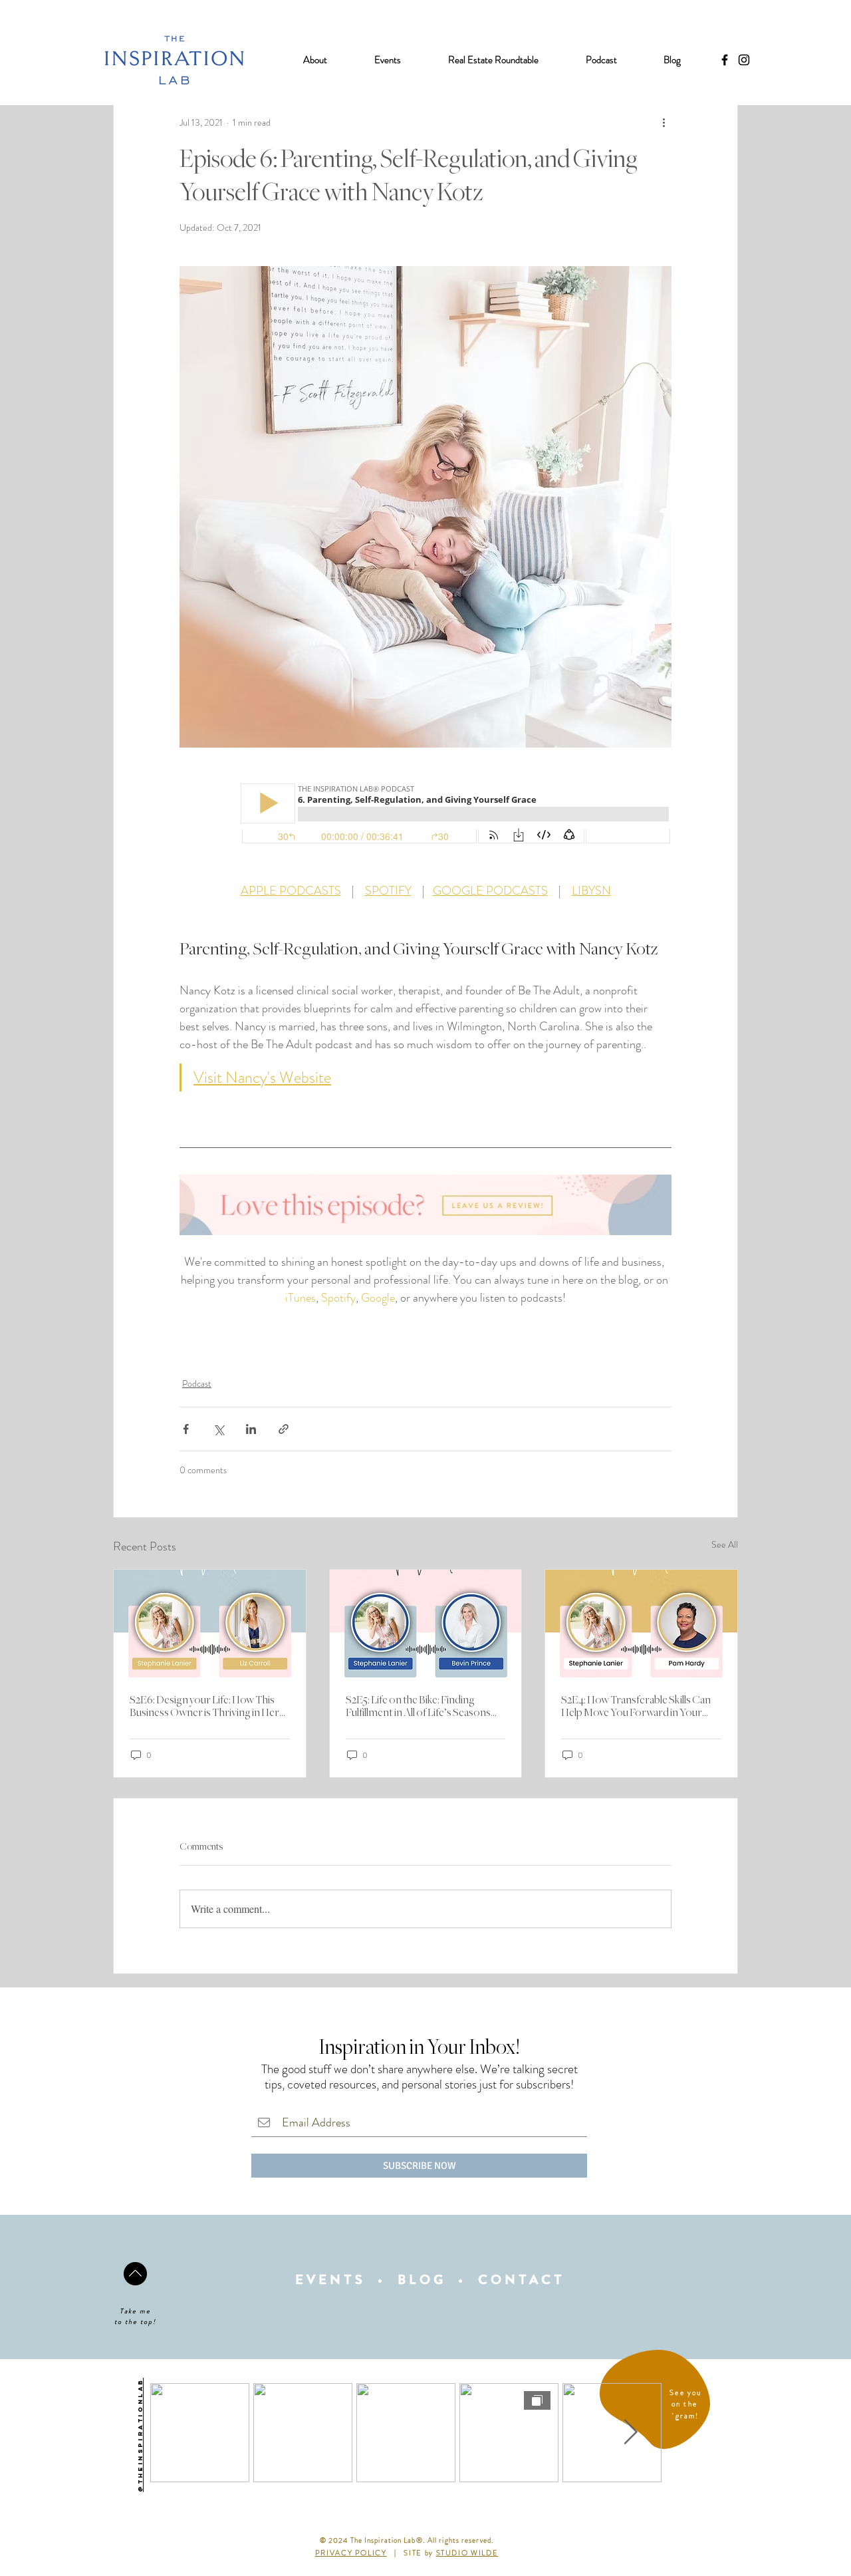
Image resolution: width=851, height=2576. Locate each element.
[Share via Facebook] (186, 1429)
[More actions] (664, 122)
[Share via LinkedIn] (251, 1429)
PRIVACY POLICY (351, 2553)
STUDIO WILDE (467, 2553)
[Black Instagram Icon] (744, 60)
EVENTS (330, 2280)
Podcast (197, 1383)
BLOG (422, 2280)
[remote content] (425, 815)
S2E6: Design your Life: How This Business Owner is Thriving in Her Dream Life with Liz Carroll (204, 1707)
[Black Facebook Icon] (725, 60)
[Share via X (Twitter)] (218, 1429)
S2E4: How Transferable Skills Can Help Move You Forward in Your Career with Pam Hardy (636, 1707)
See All (725, 1544)
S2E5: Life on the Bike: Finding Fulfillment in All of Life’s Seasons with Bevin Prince (418, 1707)
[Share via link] (284, 1429)
